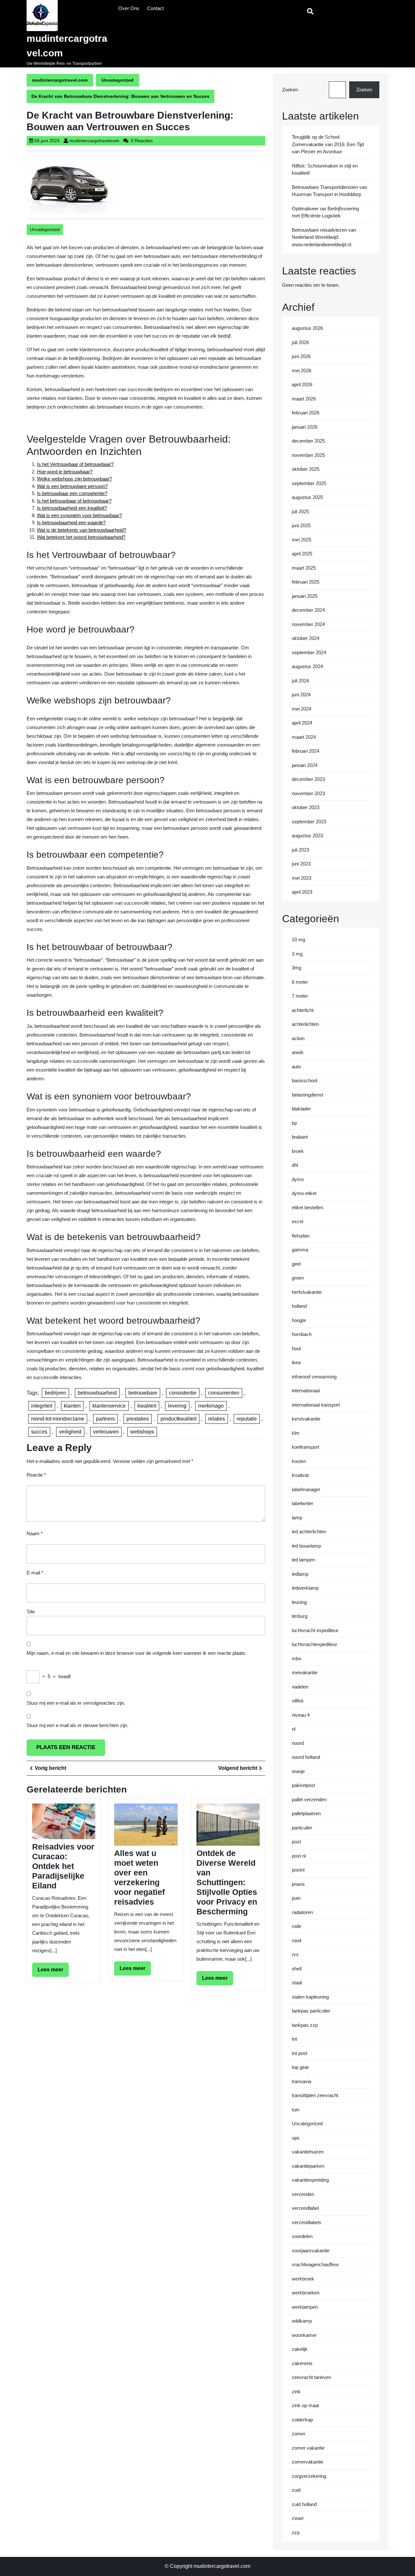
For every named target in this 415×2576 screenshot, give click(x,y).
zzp (296, 2532)
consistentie (183, 1393)
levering (177, 1406)
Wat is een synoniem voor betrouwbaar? (79, 515)
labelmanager (306, 1489)
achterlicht (303, 1010)
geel (296, 1264)
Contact (155, 8)
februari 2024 (306, 751)
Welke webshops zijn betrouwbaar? (74, 479)
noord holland (306, 1757)
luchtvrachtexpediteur (314, 1644)
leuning (299, 1602)
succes (39, 1432)
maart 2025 (304, 568)
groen (298, 1278)
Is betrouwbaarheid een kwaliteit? (72, 508)
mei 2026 (302, 371)
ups (296, 2138)
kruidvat (300, 1475)
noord (298, 1743)
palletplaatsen (306, 1813)
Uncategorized (118, 80)
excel (297, 1221)
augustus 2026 (307, 328)
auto (296, 1067)
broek (298, 1151)
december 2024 (308, 610)
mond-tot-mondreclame (58, 1419)
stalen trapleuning (310, 1997)
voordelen (302, 2236)
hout (296, 1348)
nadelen (300, 1687)
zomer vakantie (308, 2448)
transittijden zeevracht (315, 2095)
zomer (299, 2434)
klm (296, 1433)
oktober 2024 (306, 638)
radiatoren (302, 1912)
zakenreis (302, 2363)
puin (296, 1898)
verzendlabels (307, 2222)
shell (297, 1969)
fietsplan (301, 1236)
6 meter (300, 982)
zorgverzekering (309, 2476)
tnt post (300, 2053)
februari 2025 (306, 582)
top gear (300, 2067)
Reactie (36, 1475)
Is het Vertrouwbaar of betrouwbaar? (75, 464)
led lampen (303, 1560)
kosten (299, 1461)
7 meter (300, 996)
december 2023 (308, 779)
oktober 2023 (306, 807)
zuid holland (304, 2504)
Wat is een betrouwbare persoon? (72, 486)
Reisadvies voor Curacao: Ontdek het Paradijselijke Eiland (63, 1866)
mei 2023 (302, 878)
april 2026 (302, 384)
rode (296, 1926)
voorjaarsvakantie (311, 2251)
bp (294, 1123)
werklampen (305, 2307)
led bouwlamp (306, 1546)
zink (296, 2391)
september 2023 (309, 822)
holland (299, 1306)
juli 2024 (300, 681)
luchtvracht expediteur (315, 1630)
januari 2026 (305, 427)
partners (105, 1419)
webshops (142, 1432)
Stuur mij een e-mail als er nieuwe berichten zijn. (77, 1725)
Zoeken (290, 90)
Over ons (129, 8)
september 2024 (309, 652)
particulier (302, 1828)
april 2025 (302, 554)
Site (31, 1612)
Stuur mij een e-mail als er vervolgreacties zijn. (76, 1703)
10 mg (298, 940)
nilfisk (298, 1701)
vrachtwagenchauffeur (315, 2264)
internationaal (306, 1391)
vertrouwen (106, 1432)
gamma (300, 1250)
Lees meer (53, 1972)
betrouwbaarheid (97, 1393)
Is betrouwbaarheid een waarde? (71, 522)
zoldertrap (302, 2420)
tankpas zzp (305, 2025)
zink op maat (305, 2405)
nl (294, 1729)
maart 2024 (304, 737)
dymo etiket (304, 1193)
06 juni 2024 (47, 141)
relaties (217, 1419)
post (296, 1842)
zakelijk (300, 2349)
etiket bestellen (308, 1207)
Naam (35, 1533)
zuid (296, 2490)
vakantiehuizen (308, 2152)
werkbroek (303, 2279)
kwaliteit (147, 1406)
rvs (295, 1954)
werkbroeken (306, 2293)
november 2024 (308, 624)
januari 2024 (305, 765)
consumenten (224, 1393)
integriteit (42, 1406)
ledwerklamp (305, 1588)
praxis (298, 1884)
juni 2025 (301, 525)
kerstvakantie (306, 1419)
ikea (296, 1362)
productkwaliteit (178, 1419)
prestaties (138, 1419)
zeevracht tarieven (311, 2377)
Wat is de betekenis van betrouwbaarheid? (82, 530)
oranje (298, 1771)
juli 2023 (300, 850)
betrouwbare (143, 1393)
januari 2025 (305, 596)
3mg (296, 968)
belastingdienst (308, 1095)
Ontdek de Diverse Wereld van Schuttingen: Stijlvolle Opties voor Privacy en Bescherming (227, 1882)
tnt (294, 2039)
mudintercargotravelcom (94, 141)
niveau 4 (301, 1715)
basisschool (304, 1080)
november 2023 (308, 793)
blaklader (301, 1109)
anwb (297, 1052)
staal (297, 1983)
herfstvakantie (307, 1292)
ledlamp (300, 1574)
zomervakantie (308, 2462)
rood (296, 1940)
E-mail (35, 1573)
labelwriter (302, 1503)
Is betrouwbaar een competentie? (72, 493)
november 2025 (308, 455)
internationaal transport (316, 1405)
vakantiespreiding (310, 2180)
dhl (295, 1165)
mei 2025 (302, 540)
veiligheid (70, 1432)
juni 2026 (301, 356)
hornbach (302, 1334)
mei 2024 (302, 709)
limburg (300, 1616)
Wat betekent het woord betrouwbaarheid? (81, 537)
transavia (302, 2081)
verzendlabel (305, 2208)
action (298, 1038)
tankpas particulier (311, 2011)
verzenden (303, 2194)
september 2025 (309, 483)
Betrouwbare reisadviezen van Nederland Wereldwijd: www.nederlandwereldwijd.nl (324, 237)
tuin (296, 2110)
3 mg (297, 954)
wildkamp (302, 2321)
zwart (298, 2518)
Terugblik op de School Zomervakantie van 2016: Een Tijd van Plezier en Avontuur (328, 144)
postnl (298, 1870)
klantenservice (109, 1406)
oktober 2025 (306, 469)
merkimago (211, 1406)
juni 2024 (301, 695)
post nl (299, 1856)
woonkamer (304, 2335)
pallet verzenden (309, 1799)
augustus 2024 (307, 666)
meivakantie (305, 1672)
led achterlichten (309, 1532)
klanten (72, 1406)
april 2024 (302, 723)
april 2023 (302, 892)
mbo (296, 1659)
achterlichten (305, 1024)
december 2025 (308, 441)
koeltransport (306, 1447)
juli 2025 (300, 511)
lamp (297, 1518)
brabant (300, 1137)
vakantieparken (308, 2166)
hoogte (299, 1320)
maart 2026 (304, 399)
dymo (298, 1179)
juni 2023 (301, 864)
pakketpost (303, 1785)
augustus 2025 (307, 497)
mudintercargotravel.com (60, 80)
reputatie (247, 1419)
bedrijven (55, 1393)
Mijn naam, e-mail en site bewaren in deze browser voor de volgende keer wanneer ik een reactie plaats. (136, 1653)
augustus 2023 (307, 835)
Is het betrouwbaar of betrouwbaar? (74, 501)
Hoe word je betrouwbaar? (65, 472)
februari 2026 (306, 413)
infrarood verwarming (314, 1377)
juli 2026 (300, 342)
